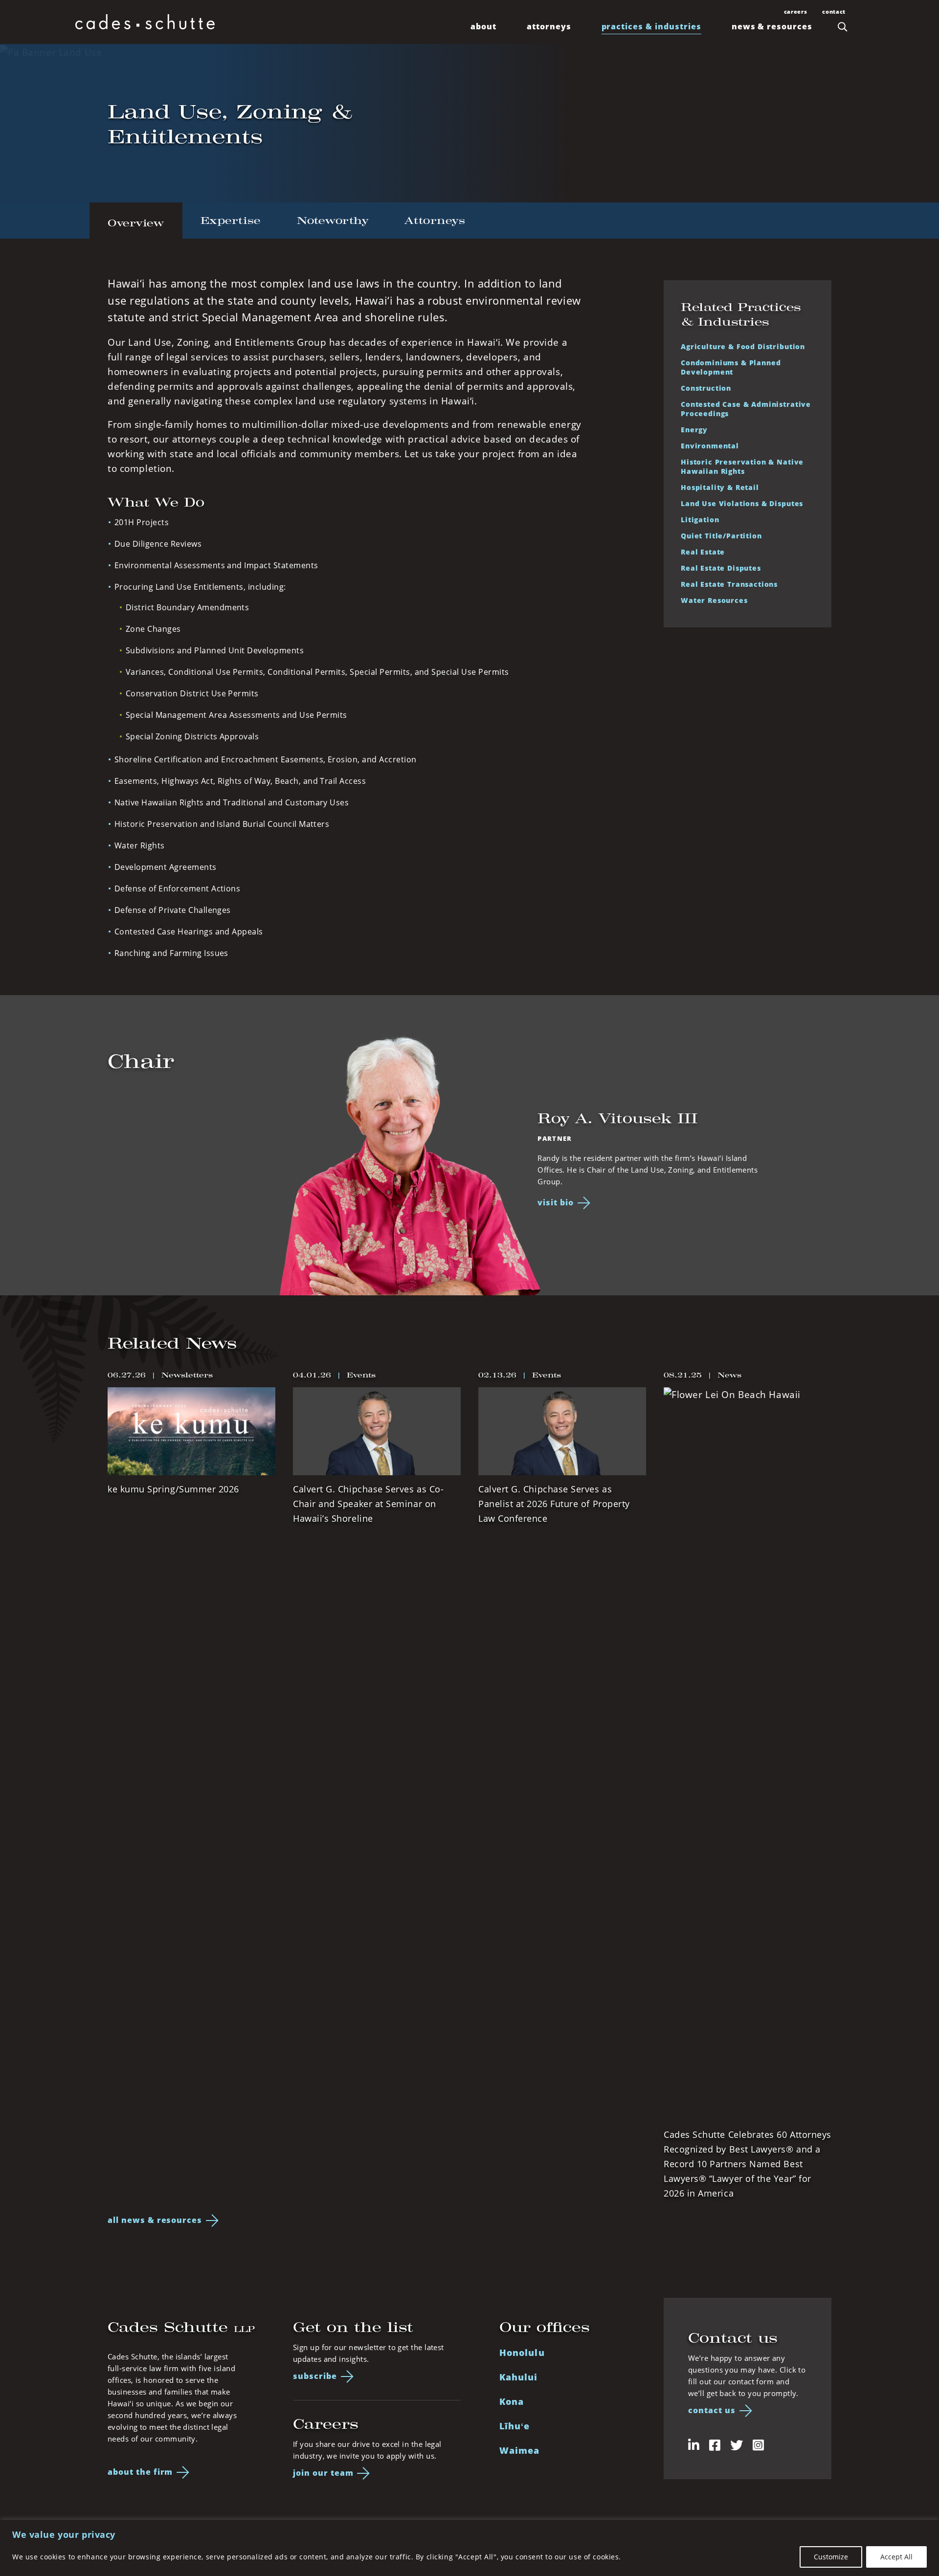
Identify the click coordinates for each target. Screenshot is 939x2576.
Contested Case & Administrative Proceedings (746, 409)
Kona (512, 2401)
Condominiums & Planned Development (731, 367)
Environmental (710, 445)
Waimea (519, 2450)
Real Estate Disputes (721, 568)
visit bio (556, 1202)
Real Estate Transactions (729, 584)
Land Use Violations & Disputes (742, 503)
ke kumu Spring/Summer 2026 (173, 1489)
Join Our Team (323, 2473)
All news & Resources (155, 2220)
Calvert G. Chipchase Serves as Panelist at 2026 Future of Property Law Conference (554, 1504)
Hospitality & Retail (720, 487)
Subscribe (315, 2376)
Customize (831, 2557)
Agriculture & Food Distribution (743, 346)
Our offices (545, 2327)
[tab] (136, 221)
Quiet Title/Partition (721, 535)
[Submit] (843, 26)
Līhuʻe (514, 2426)
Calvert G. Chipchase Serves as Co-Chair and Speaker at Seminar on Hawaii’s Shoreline (368, 1504)
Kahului (519, 2377)
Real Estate (703, 552)
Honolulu (522, 2352)
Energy (694, 429)
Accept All (896, 2557)
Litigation (700, 519)
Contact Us (712, 2410)
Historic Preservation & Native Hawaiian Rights (742, 466)
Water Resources (714, 600)
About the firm (140, 2472)
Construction (706, 388)
